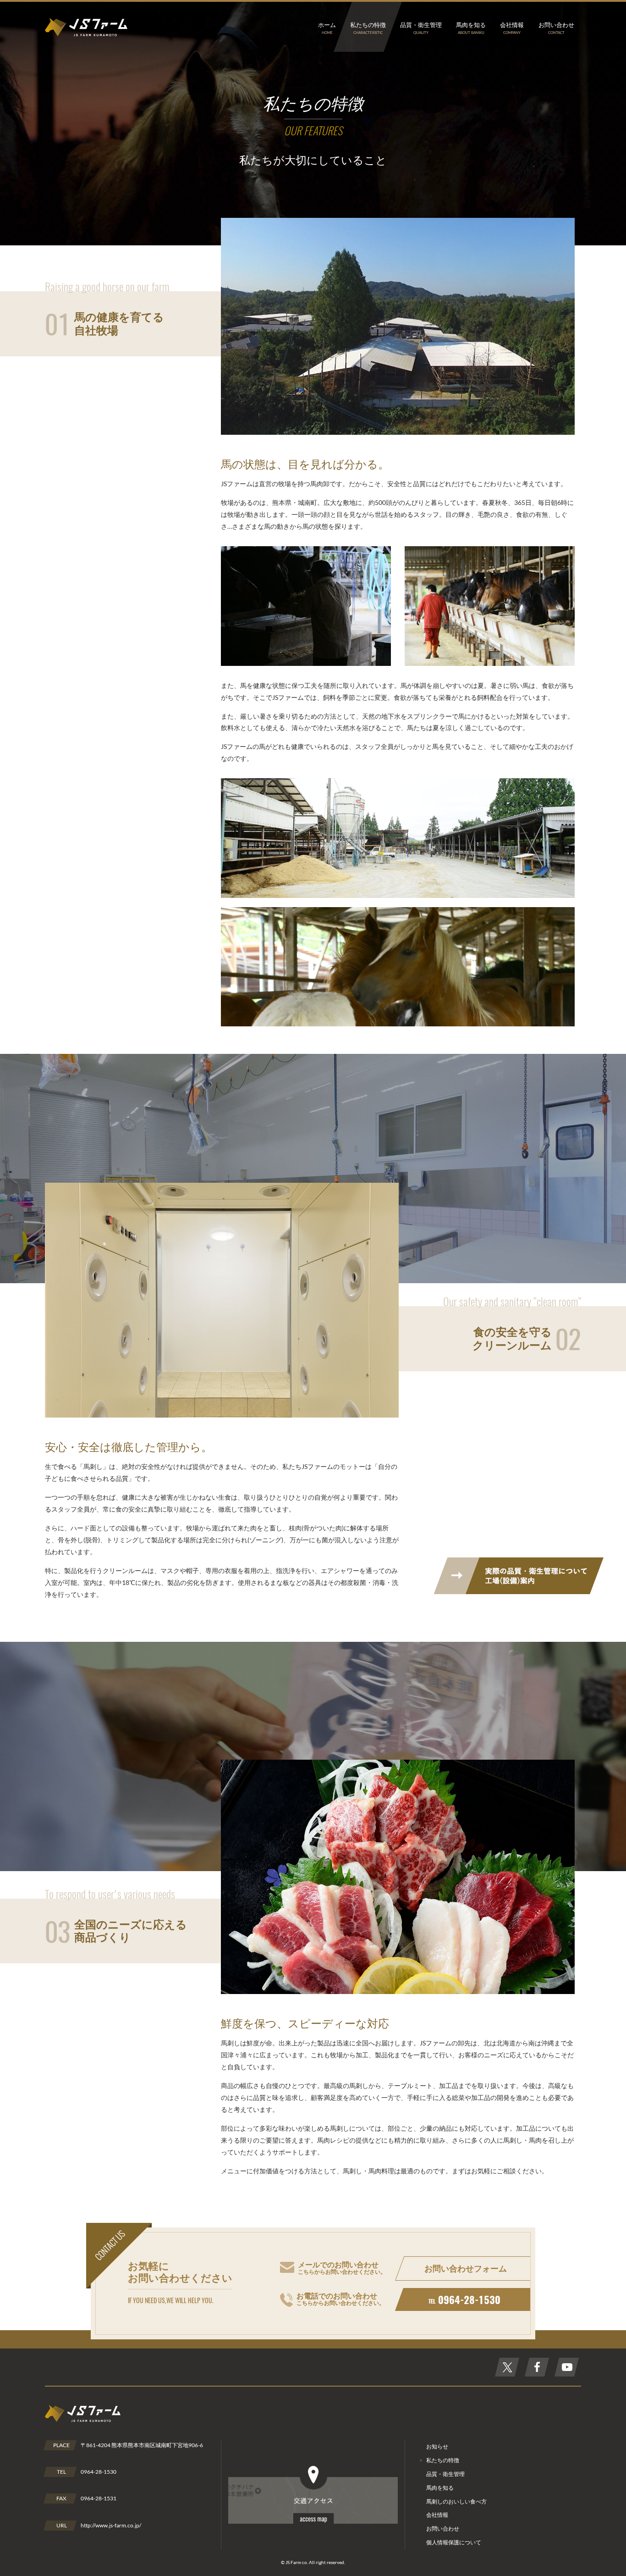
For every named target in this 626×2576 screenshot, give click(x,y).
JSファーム (86, 27)
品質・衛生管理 (445, 2474)
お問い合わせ (443, 2529)
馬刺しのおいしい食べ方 (456, 2501)
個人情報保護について (454, 2542)
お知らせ (437, 2446)
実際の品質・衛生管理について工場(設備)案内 (519, 1576)
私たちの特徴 (443, 2460)
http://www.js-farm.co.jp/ (111, 2525)
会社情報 (437, 2515)
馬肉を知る (440, 2488)
